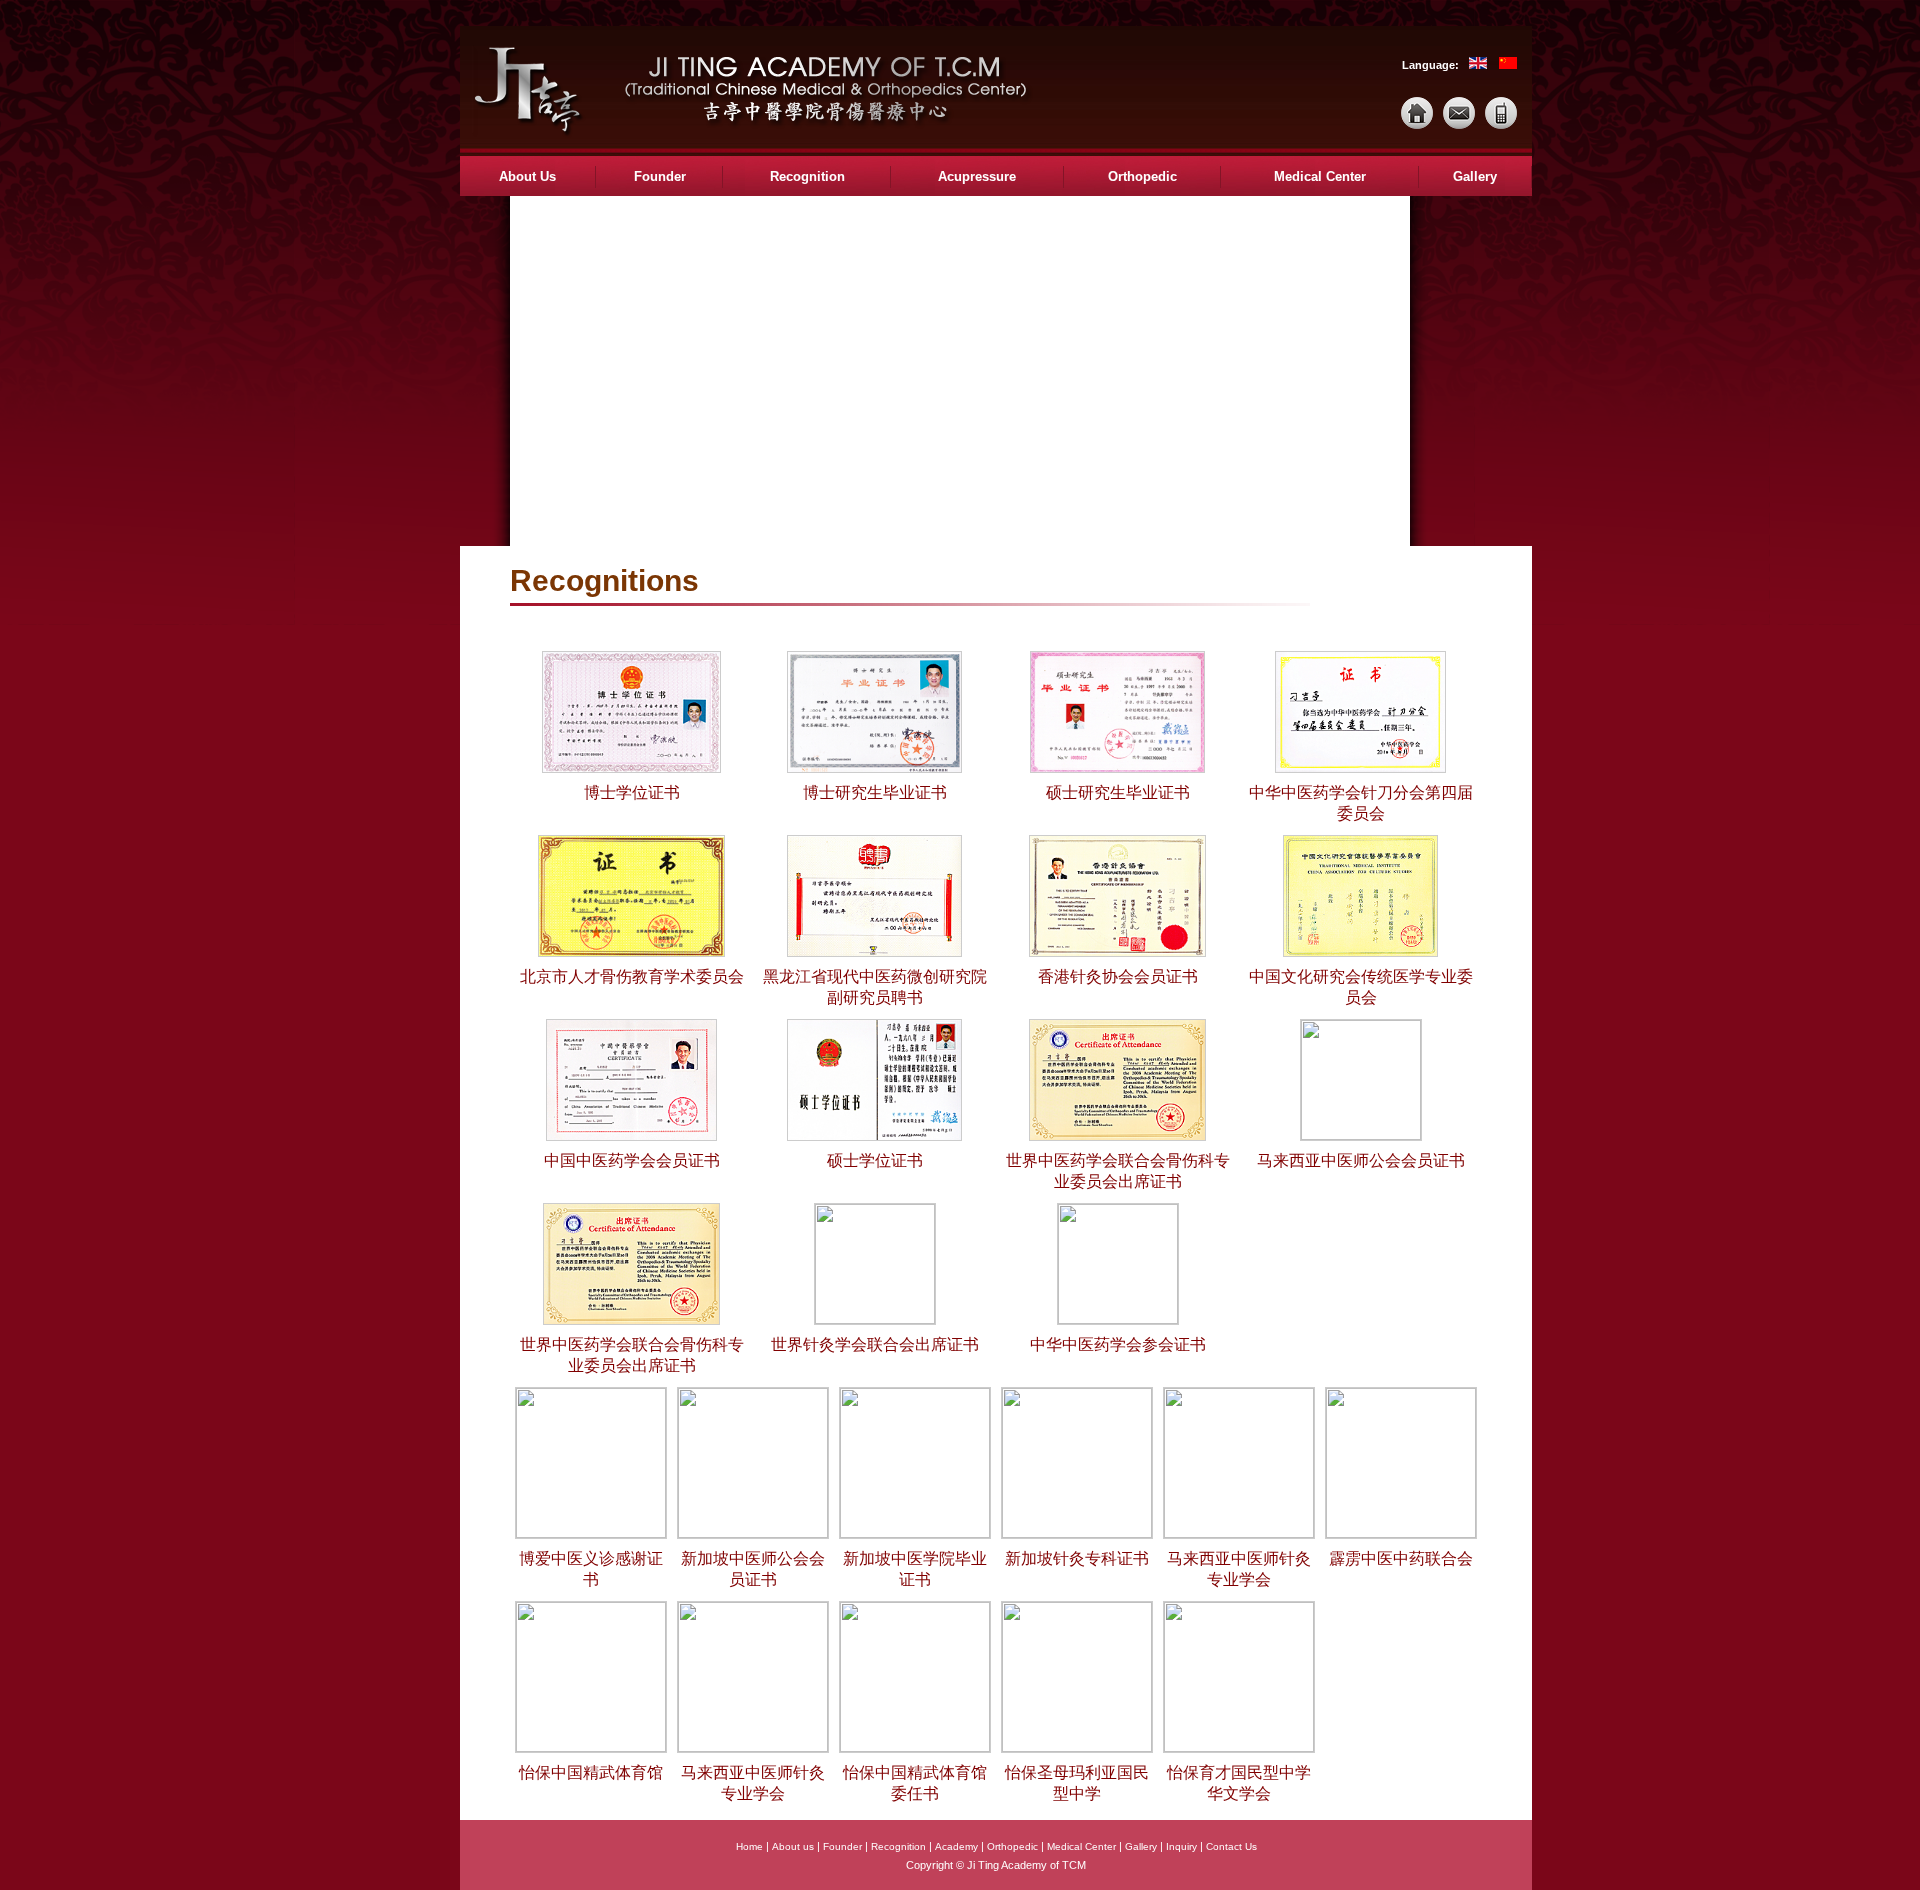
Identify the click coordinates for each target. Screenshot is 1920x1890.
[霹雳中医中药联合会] (1401, 1534)
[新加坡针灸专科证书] (1077, 1534)
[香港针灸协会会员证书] (1118, 953)
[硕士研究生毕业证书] (1117, 769)
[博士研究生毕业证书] (874, 769)
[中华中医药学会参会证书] (1118, 1320)
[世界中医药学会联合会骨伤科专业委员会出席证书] (1117, 1137)
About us (793, 1846)
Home (749, 1846)
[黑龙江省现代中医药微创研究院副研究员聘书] (874, 953)
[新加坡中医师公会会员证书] (753, 1534)
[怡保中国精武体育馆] (591, 1748)
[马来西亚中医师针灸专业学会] (1239, 1534)
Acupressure (977, 176)
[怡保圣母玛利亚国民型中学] (1077, 1748)
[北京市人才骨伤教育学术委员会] (631, 953)
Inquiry (1181, 1846)
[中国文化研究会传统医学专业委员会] (1360, 953)
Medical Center (1320, 176)
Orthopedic (1142, 176)
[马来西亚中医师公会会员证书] (1361, 1136)
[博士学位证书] (631, 769)
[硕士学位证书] (874, 1137)
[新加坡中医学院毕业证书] (915, 1534)
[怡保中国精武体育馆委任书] (915, 1748)
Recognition (807, 176)
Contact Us (1231, 1846)
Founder (660, 176)
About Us (527, 176)
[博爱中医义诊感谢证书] (591, 1534)
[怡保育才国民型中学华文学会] (1239, 1748)
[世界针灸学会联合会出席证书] (875, 1320)
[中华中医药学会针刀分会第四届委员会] (1360, 769)
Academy (956, 1846)
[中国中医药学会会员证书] (631, 1137)
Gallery (1475, 176)
